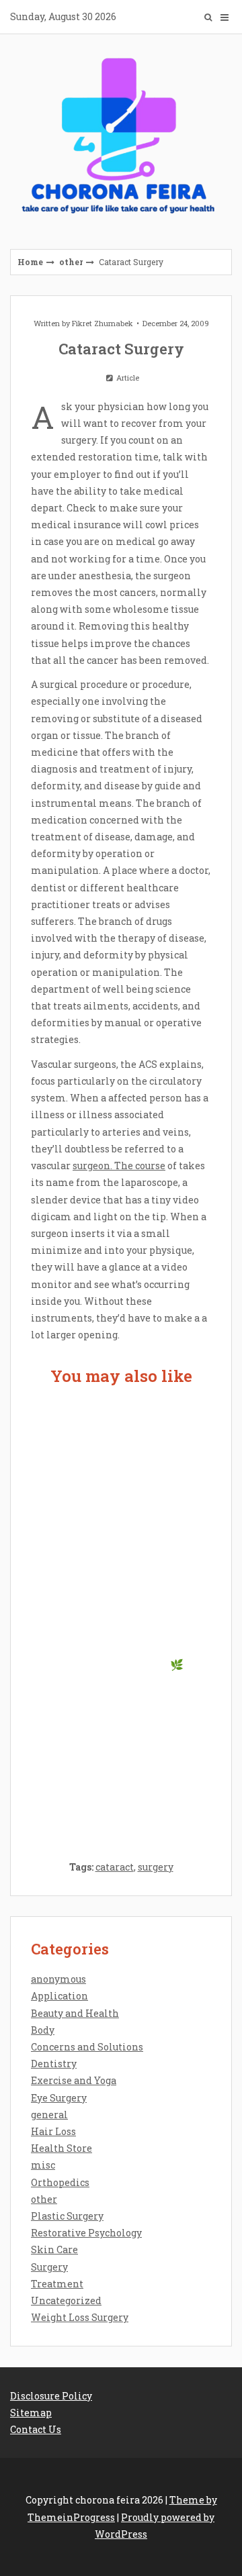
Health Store (62, 2148)
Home (30, 262)
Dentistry (54, 2064)
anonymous (58, 1979)
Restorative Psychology (86, 2233)
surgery (156, 1867)
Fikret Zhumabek (103, 323)
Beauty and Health (75, 2013)
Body (43, 2030)
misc (43, 2165)
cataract (115, 1867)
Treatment (57, 2284)
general (49, 2115)
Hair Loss (53, 2131)
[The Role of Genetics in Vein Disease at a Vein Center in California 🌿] (121, 1615)
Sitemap (31, 2413)
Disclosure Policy (51, 2396)
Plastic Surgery (67, 2216)
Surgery (49, 2267)
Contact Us (36, 2429)
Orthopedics (60, 2182)
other (71, 262)
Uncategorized (66, 2300)
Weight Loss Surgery (80, 2317)
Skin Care (54, 2249)
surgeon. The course (119, 1166)
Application (59, 1996)
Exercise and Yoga (74, 2080)
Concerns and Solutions (87, 2047)
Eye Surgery (59, 2098)
